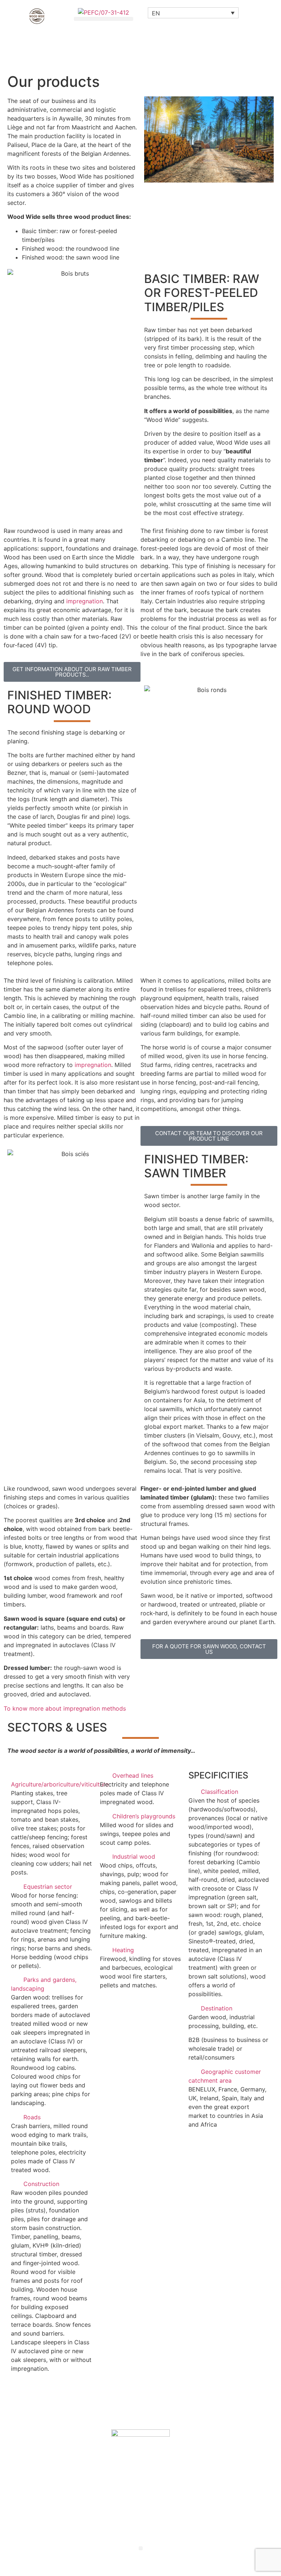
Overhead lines (133, 1775)
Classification (220, 1792)
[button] (104, 19)
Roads (32, 2117)
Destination (217, 2008)
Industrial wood (134, 1856)
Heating (123, 1950)
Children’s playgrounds (144, 1816)
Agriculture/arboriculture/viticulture (60, 1784)
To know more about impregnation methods (65, 1708)
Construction (41, 2184)
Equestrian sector (48, 1887)
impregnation (85, 601)
